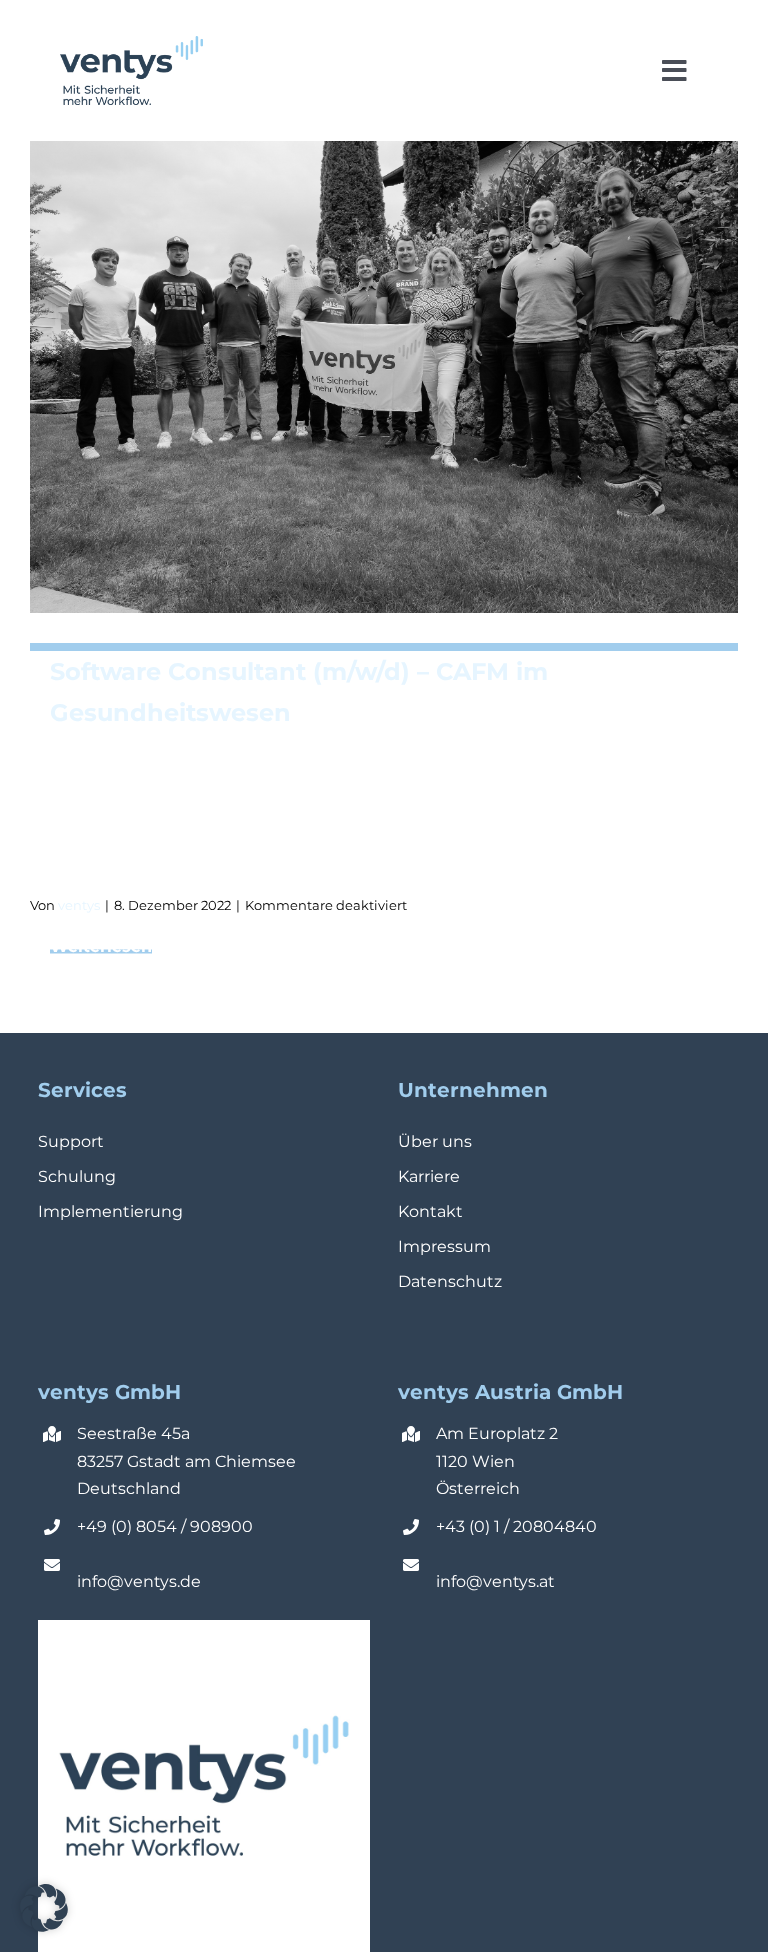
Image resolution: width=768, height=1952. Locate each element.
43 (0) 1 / (479, 1526)
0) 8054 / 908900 (184, 1526)
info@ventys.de (139, 1581)
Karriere (429, 1176)
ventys (79, 905)
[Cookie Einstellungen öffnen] (44, 1926)
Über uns (435, 1141)
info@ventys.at (495, 1581)
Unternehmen (473, 1090)
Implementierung (110, 1211)
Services (82, 1090)
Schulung (77, 1176)
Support (71, 1141)
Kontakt (430, 1211)
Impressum (444, 1246)
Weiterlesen (394, 945)
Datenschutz (450, 1281)
